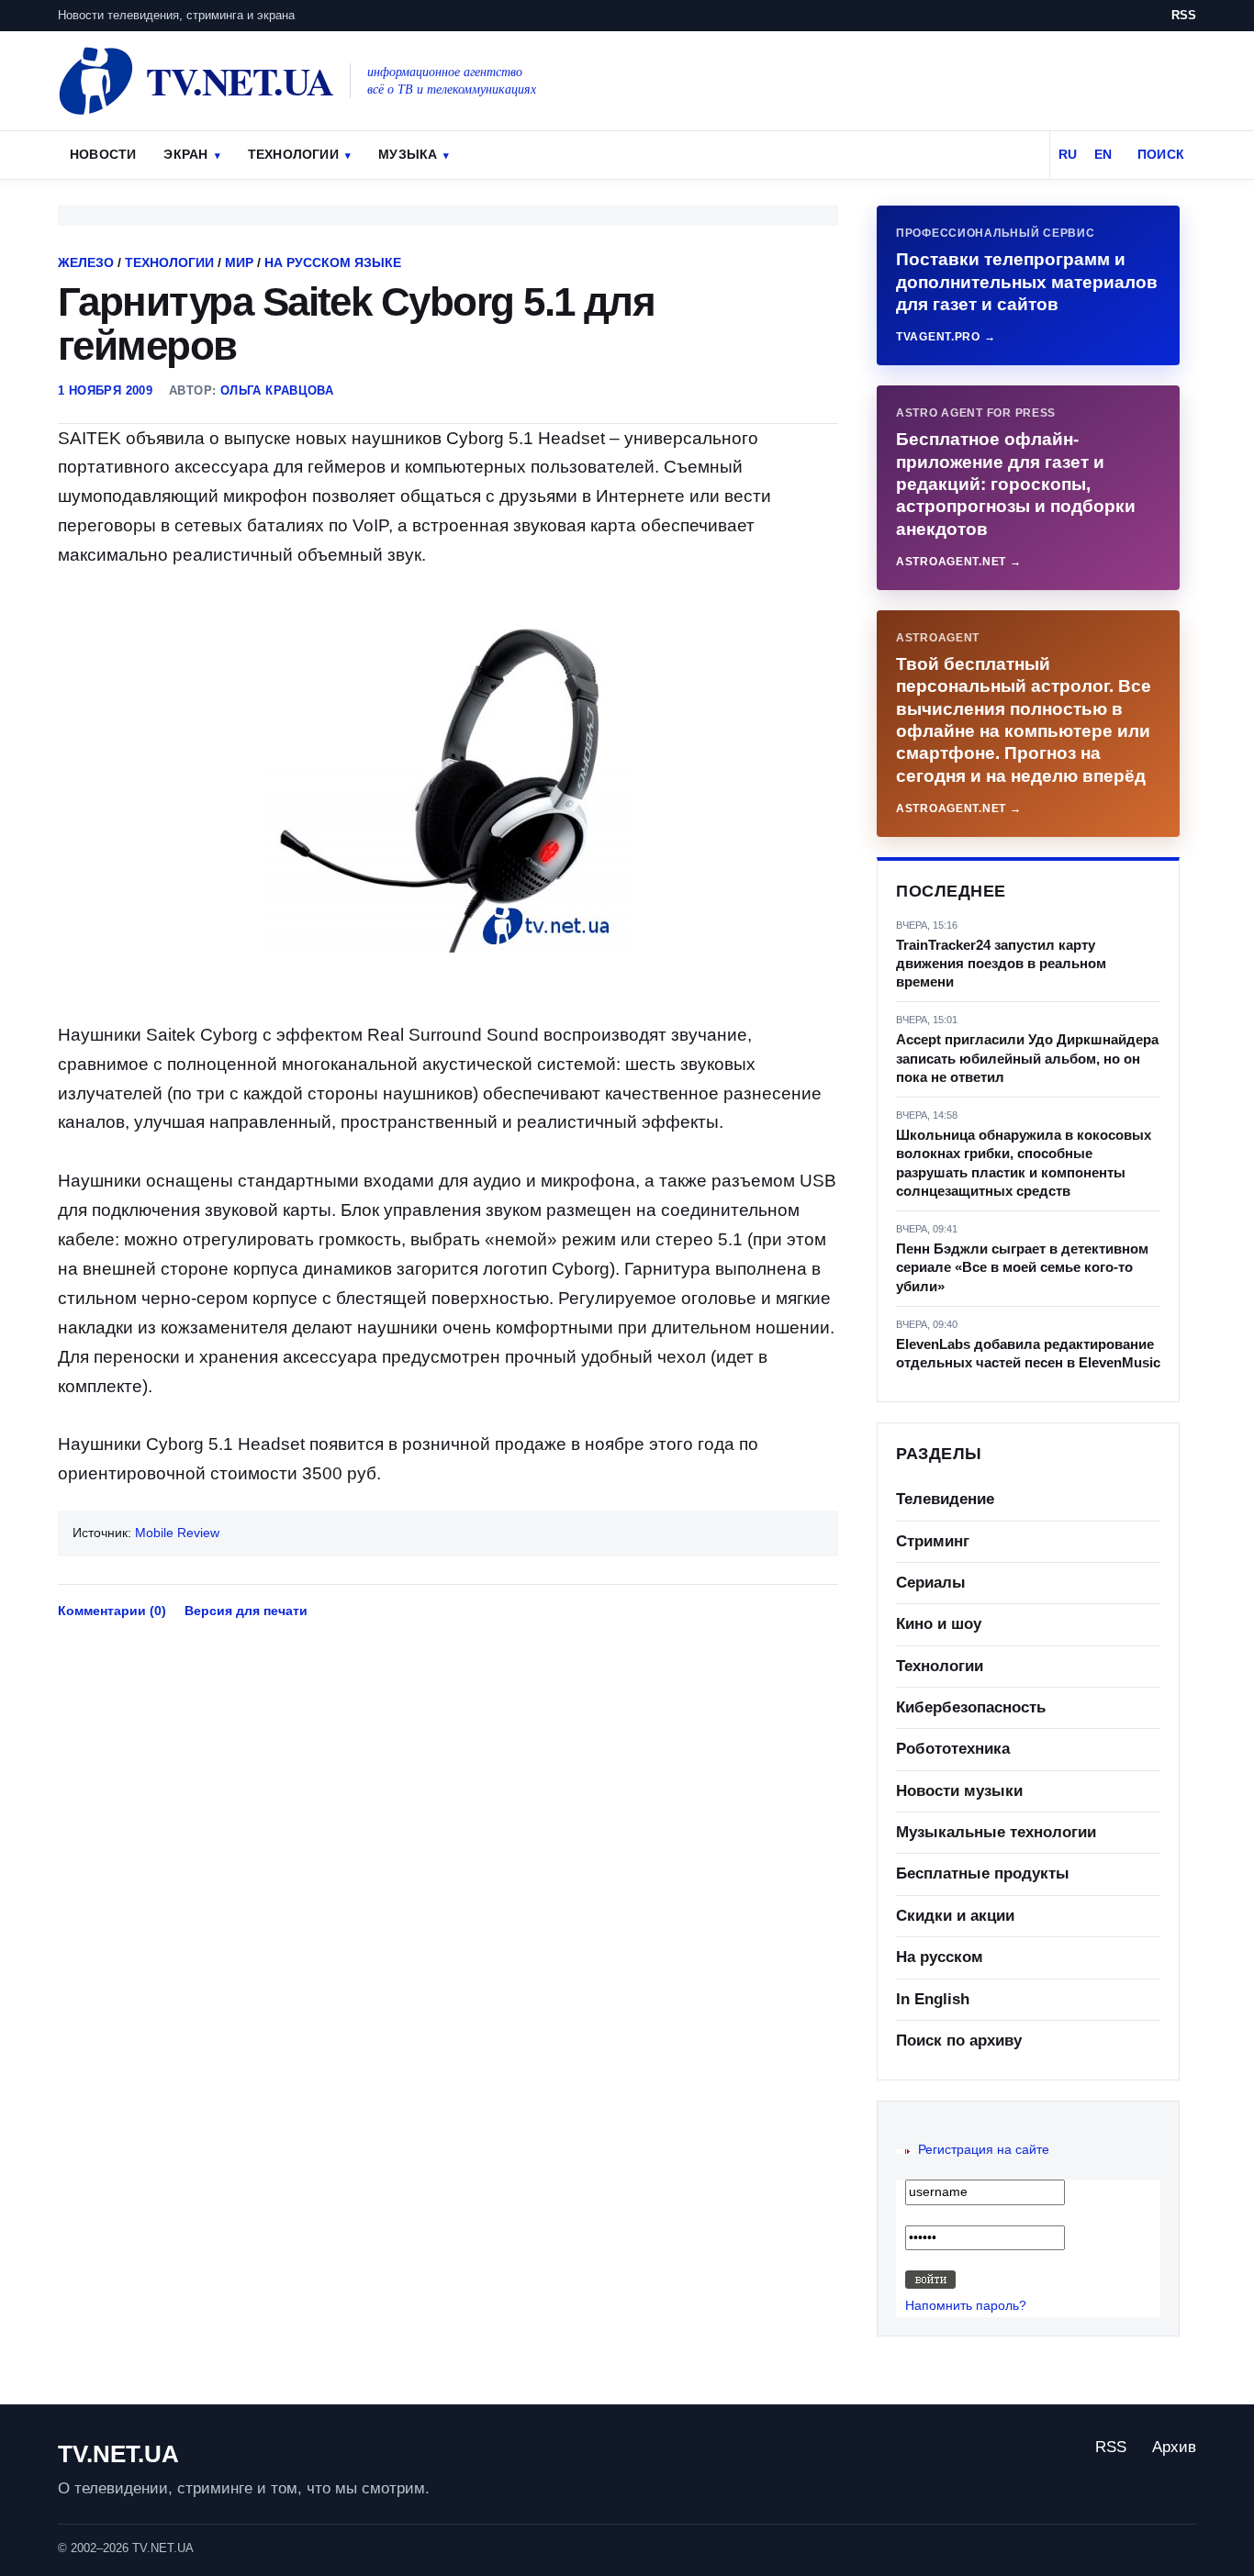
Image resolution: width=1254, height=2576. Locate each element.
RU (1068, 154)
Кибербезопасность (971, 1707)
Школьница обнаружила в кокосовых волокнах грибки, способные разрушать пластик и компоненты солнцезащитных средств (1024, 1163)
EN (1103, 154)
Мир (239, 262)
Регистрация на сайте (984, 2149)
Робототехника (953, 1749)
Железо (86, 262)
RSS (1184, 15)
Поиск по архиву (959, 2041)
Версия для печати (246, 1611)
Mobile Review (177, 1533)
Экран (185, 154)
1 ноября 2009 (105, 390)
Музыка (408, 154)
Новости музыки (959, 1791)
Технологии (293, 154)
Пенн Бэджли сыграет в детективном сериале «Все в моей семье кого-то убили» (1022, 1267)
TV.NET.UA (118, 2454)
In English (933, 1999)
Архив (1174, 2447)
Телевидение (945, 1499)
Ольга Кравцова (277, 390)
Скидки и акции (955, 1916)
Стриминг (933, 1541)
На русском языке (333, 262)
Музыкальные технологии (996, 1832)
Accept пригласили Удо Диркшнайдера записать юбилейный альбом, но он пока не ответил (1027, 1058)
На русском (940, 1957)
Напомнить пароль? (966, 2305)
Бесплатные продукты (983, 1873)
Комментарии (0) (112, 1611)
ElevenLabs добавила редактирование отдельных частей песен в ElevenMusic (1028, 1353)
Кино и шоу (939, 1624)
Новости (103, 154)
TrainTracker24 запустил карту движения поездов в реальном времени (1001, 964)
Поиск (1161, 154)
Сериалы (931, 1583)
